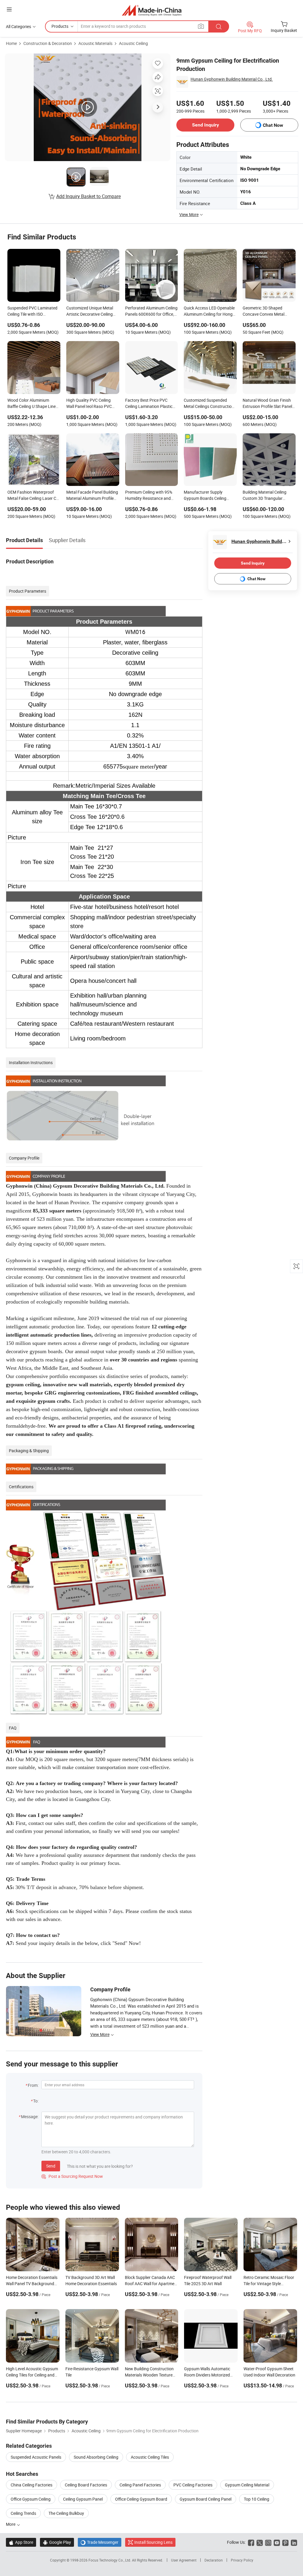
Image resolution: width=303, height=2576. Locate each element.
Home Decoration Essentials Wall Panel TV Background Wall (32, 2284)
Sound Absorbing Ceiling (96, 2457)
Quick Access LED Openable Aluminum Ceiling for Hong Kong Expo (209, 312)
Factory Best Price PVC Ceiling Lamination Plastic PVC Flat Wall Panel (149, 404)
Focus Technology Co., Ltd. (110, 2560)
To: (36, 2101)
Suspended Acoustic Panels (36, 2457)
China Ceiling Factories (32, 2485)
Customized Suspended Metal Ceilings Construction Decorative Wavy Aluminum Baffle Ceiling (209, 404)
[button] (9, 9)
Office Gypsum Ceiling (31, 2499)
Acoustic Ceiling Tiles (150, 2457)
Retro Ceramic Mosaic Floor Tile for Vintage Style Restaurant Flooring (269, 2284)
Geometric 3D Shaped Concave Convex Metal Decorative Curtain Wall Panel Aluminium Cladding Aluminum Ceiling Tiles (267, 312)
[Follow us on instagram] (268, 2542)
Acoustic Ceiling (133, 43)
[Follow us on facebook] (251, 2542)
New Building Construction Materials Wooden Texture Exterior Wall (149, 2375)
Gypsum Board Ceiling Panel (206, 2499)
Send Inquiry (206, 125)
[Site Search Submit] (219, 26)
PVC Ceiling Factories (193, 2485)
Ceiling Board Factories (86, 2485)
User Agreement (184, 2560)
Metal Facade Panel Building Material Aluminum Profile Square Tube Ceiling (92, 496)
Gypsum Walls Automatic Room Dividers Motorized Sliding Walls (207, 2375)
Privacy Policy (242, 2560)
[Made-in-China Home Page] (152, 10)
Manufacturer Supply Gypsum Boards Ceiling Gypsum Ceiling (205, 496)
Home (11, 43)
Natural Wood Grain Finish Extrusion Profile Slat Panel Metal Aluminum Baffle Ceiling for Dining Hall (267, 404)
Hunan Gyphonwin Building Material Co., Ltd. (232, 79)
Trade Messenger (100, 2542)
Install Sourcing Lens (153, 2542)
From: (33, 2085)
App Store (21, 2542)
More (11, 2524)
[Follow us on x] (260, 2542)
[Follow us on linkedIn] (294, 2542)
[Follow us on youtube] (277, 2542)
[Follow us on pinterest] (285, 2542)
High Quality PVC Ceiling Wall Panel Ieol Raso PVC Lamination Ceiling (89, 404)
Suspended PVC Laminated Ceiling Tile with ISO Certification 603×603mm (32, 312)
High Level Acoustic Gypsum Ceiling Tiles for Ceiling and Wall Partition (32, 2375)
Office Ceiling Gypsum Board (141, 2499)
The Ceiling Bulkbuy (66, 2513)
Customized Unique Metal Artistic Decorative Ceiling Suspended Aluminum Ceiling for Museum (90, 312)
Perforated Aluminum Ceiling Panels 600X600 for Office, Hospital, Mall (151, 312)
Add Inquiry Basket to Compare (88, 196)
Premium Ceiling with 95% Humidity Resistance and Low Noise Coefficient (149, 496)
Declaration (214, 2560)
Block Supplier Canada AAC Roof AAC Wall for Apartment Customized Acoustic (151, 2284)
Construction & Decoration (48, 43)
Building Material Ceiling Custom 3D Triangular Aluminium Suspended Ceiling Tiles (265, 496)
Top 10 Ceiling (257, 2499)
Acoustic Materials (95, 43)
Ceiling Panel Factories (140, 2485)
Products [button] (60, 26)
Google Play (57, 2542)
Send (51, 2166)
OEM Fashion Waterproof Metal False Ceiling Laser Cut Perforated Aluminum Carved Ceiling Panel (34, 496)
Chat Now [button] (273, 125)
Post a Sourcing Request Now (72, 2176)
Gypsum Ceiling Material (247, 2485)
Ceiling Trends (23, 2513)
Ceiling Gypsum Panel (83, 2499)
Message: (30, 2117)
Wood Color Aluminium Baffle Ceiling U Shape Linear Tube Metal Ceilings (33, 404)
